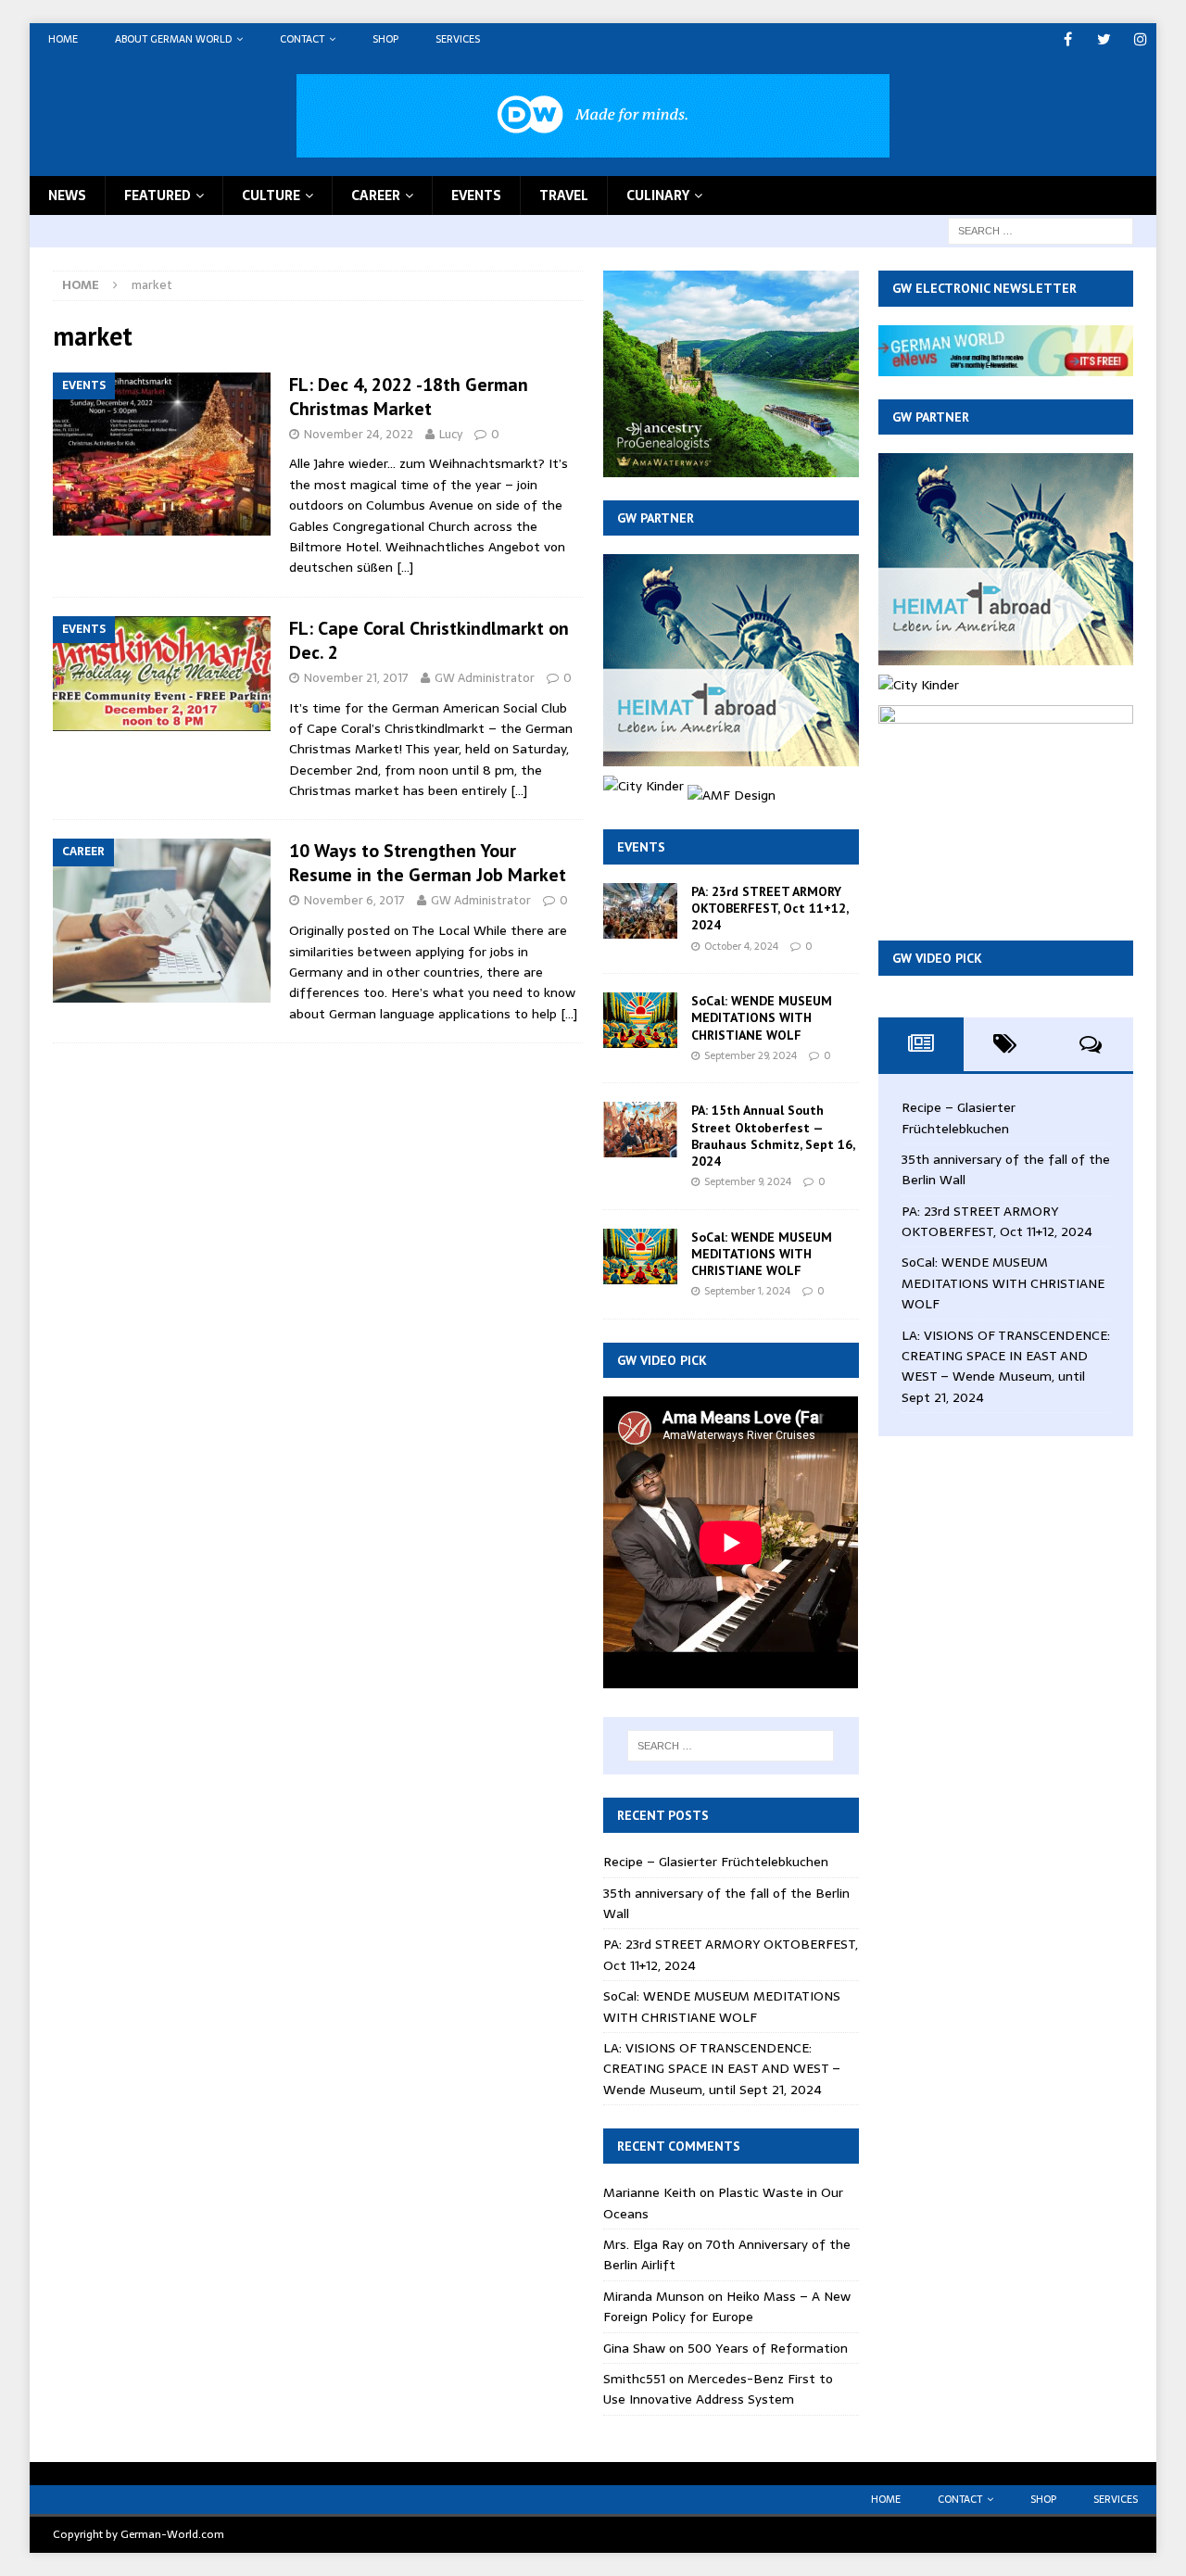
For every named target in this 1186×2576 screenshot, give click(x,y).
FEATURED (158, 196)
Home (63, 39)
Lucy (451, 434)
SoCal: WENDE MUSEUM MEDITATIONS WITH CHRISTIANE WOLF (762, 1017)
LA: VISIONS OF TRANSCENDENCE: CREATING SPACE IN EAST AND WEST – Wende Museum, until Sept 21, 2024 (722, 2069)
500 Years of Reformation (768, 2348)
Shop (385, 39)
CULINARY (658, 196)
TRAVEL (564, 196)
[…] (405, 567)
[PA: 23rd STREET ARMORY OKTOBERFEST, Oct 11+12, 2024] (640, 911)
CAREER (376, 196)
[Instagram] (1140, 39)
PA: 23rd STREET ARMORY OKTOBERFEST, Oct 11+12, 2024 (770, 908)
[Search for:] (1041, 230)
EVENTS (476, 196)
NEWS (67, 196)
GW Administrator (485, 678)
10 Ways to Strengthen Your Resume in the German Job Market (428, 863)
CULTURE (271, 196)
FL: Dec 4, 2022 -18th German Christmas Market (409, 397)
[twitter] (1104, 39)
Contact (302, 39)
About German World (173, 39)
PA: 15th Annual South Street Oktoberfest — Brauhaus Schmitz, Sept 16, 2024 (773, 1136)
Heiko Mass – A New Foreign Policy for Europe (727, 2306)
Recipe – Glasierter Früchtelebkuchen (716, 1862)
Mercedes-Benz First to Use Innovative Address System (718, 2389)
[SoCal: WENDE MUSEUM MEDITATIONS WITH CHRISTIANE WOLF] (640, 1020)
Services (458, 39)
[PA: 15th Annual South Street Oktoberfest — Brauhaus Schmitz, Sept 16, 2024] (640, 1130)
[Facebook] (1068, 39)
